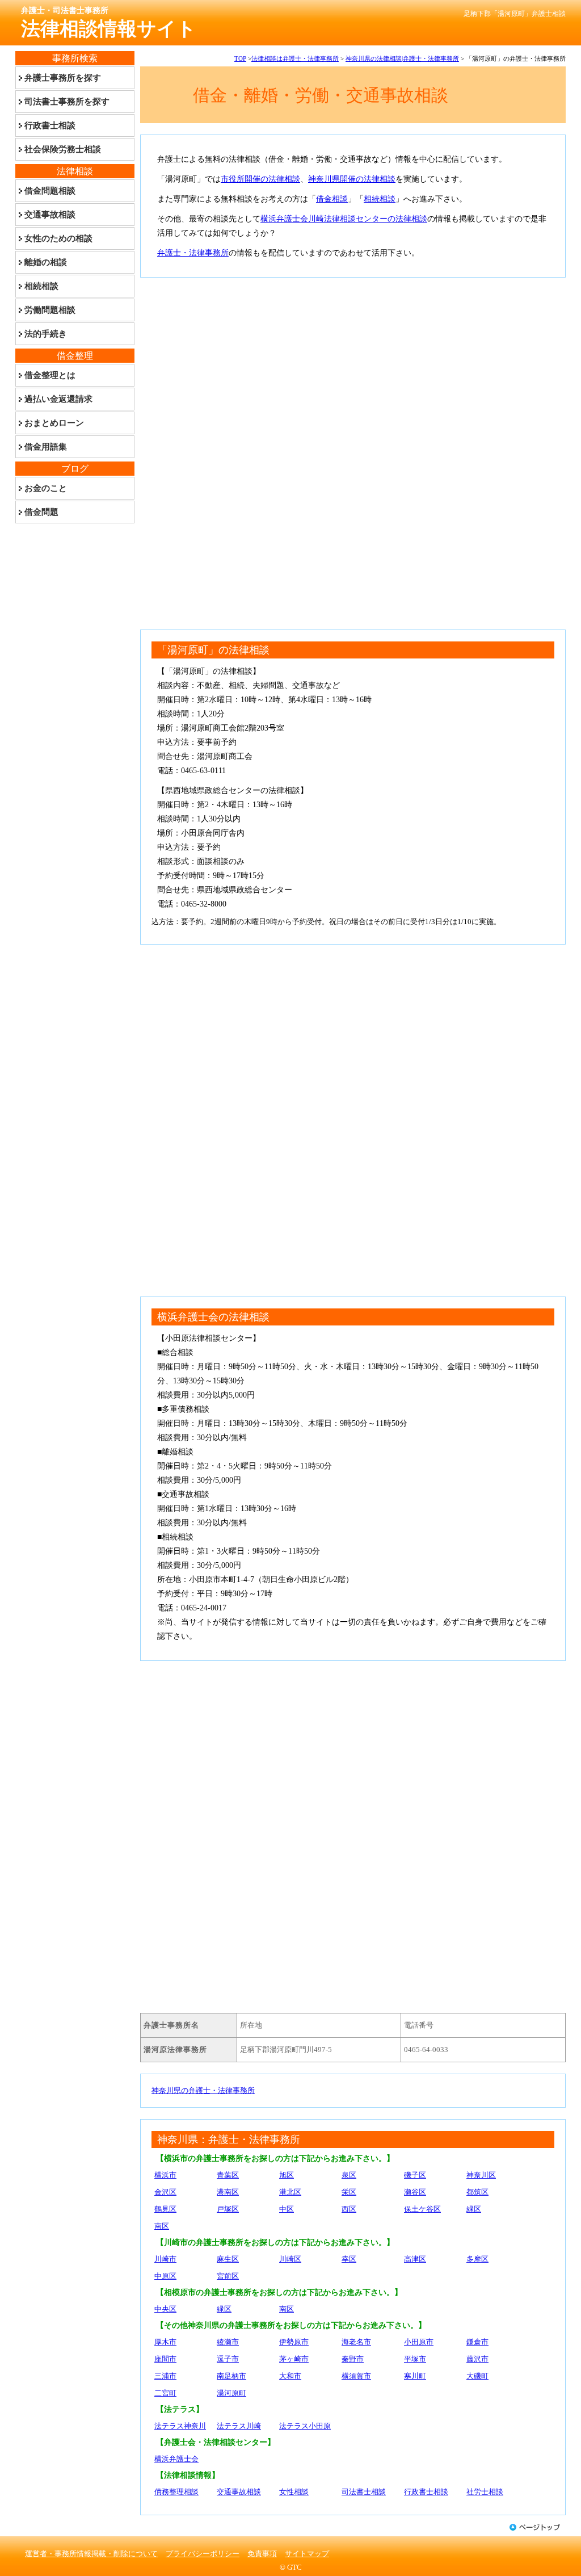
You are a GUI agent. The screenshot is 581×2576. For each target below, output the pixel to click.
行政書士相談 (426, 2492)
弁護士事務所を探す (63, 78)
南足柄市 (231, 2376)
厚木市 (165, 2342)
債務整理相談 (176, 2492)
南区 (162, 2226)
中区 (287, 2209)
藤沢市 (477, 2359)
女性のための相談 (58, 238)
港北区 (290, 2192)
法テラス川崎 (239, 2426)
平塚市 (415, 2359)
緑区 (474, 2209)
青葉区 (228, 2175)
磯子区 (415, 2175)
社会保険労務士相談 (63, 149)
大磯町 (477, 2376)
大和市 (290, 2376)
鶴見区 (165, 2209)
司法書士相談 (364, 2492)
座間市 (165, 2359)
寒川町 (415, 2376)
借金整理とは (50, 375)
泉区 (349, 2175)
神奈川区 (481, 2175)
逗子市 (228, 2359)
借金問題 (41, 512)
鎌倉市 (477, 2342)
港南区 (228, 2192)
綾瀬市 (228, 2342)
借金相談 (332, 199)
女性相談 (294, 2492)
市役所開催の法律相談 (260, 179)
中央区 (165, 2309)
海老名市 (356, 2342)
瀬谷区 (415, 2192)
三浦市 (165, 2376)
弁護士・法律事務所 (193, 253)
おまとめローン (54, 423)
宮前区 (228, 2276)
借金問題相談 (50, 191)
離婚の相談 (46, 262)
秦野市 (353, 2359)
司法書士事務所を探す (67, 102)
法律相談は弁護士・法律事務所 (295, 58)
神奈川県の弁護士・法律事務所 (203, 2090)
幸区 (349, 2259)
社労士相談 (485, 2492)
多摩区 (477, 2259)
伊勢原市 (294, 2342)
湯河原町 (231, 2393)
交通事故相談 (239, 2492)
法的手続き (46, 334)
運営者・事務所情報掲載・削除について (91, 2554)
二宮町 (165, 2393)
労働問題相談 (50, 310)
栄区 (349, 2192)
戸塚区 (228, 2209)
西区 (349, 2209)
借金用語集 (46, 447)
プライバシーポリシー (203, 2554)
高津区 (415, 2259)
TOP (240, 58)
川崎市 (165, 2259)
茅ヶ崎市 (294, 2359)
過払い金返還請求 (58, 399)
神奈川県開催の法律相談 (352, 179)
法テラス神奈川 (180, 2426)
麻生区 (228, 2259)
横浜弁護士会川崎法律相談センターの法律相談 (344, 219)
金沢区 (165, 2192)
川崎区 (290, 2259)
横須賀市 (356, 2376)
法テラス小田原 (305, 2426)
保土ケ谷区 (422, 2209)
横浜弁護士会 (176, 2459)
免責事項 (262, 2554)
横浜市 (165, 2175)
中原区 (165, 2276)
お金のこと (46, 488)
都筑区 (477, 2192)
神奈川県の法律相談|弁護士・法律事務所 (402, 58)
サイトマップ (307, 2554)
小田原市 (419, 2342)
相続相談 (380, 199)
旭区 (287, 2175)
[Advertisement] (353, 368)
